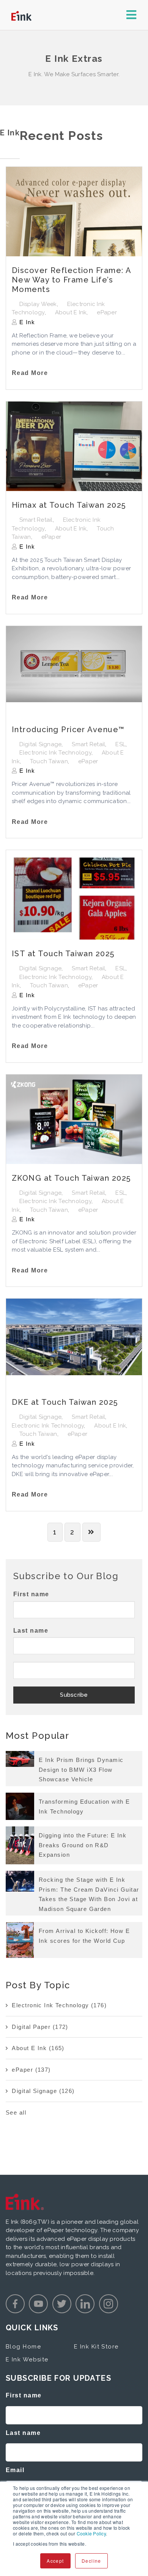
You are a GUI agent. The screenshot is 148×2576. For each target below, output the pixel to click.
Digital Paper (40, 2027)
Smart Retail (36, 520)
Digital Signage (41, 744)
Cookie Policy (91, 2533)
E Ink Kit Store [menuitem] (96, 2347)
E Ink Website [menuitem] (27, 2360)
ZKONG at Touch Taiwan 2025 (71, 1178)
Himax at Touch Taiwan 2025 (69, 505)
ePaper (107, 312)
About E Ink (71, 312)
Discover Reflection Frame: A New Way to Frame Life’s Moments (71, 280)
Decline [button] (91, 2561)
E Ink (26, 322)
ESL (120, 744)
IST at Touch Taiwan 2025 (63, 954)
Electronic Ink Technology (55, 753)
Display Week (38, 304)
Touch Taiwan (49, 761)
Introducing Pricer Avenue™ (68, 730)
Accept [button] (55, 2561)
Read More (30, 373)
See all (16, 2112)
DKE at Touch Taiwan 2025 (65, 1402)
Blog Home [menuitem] (23, 2347)
